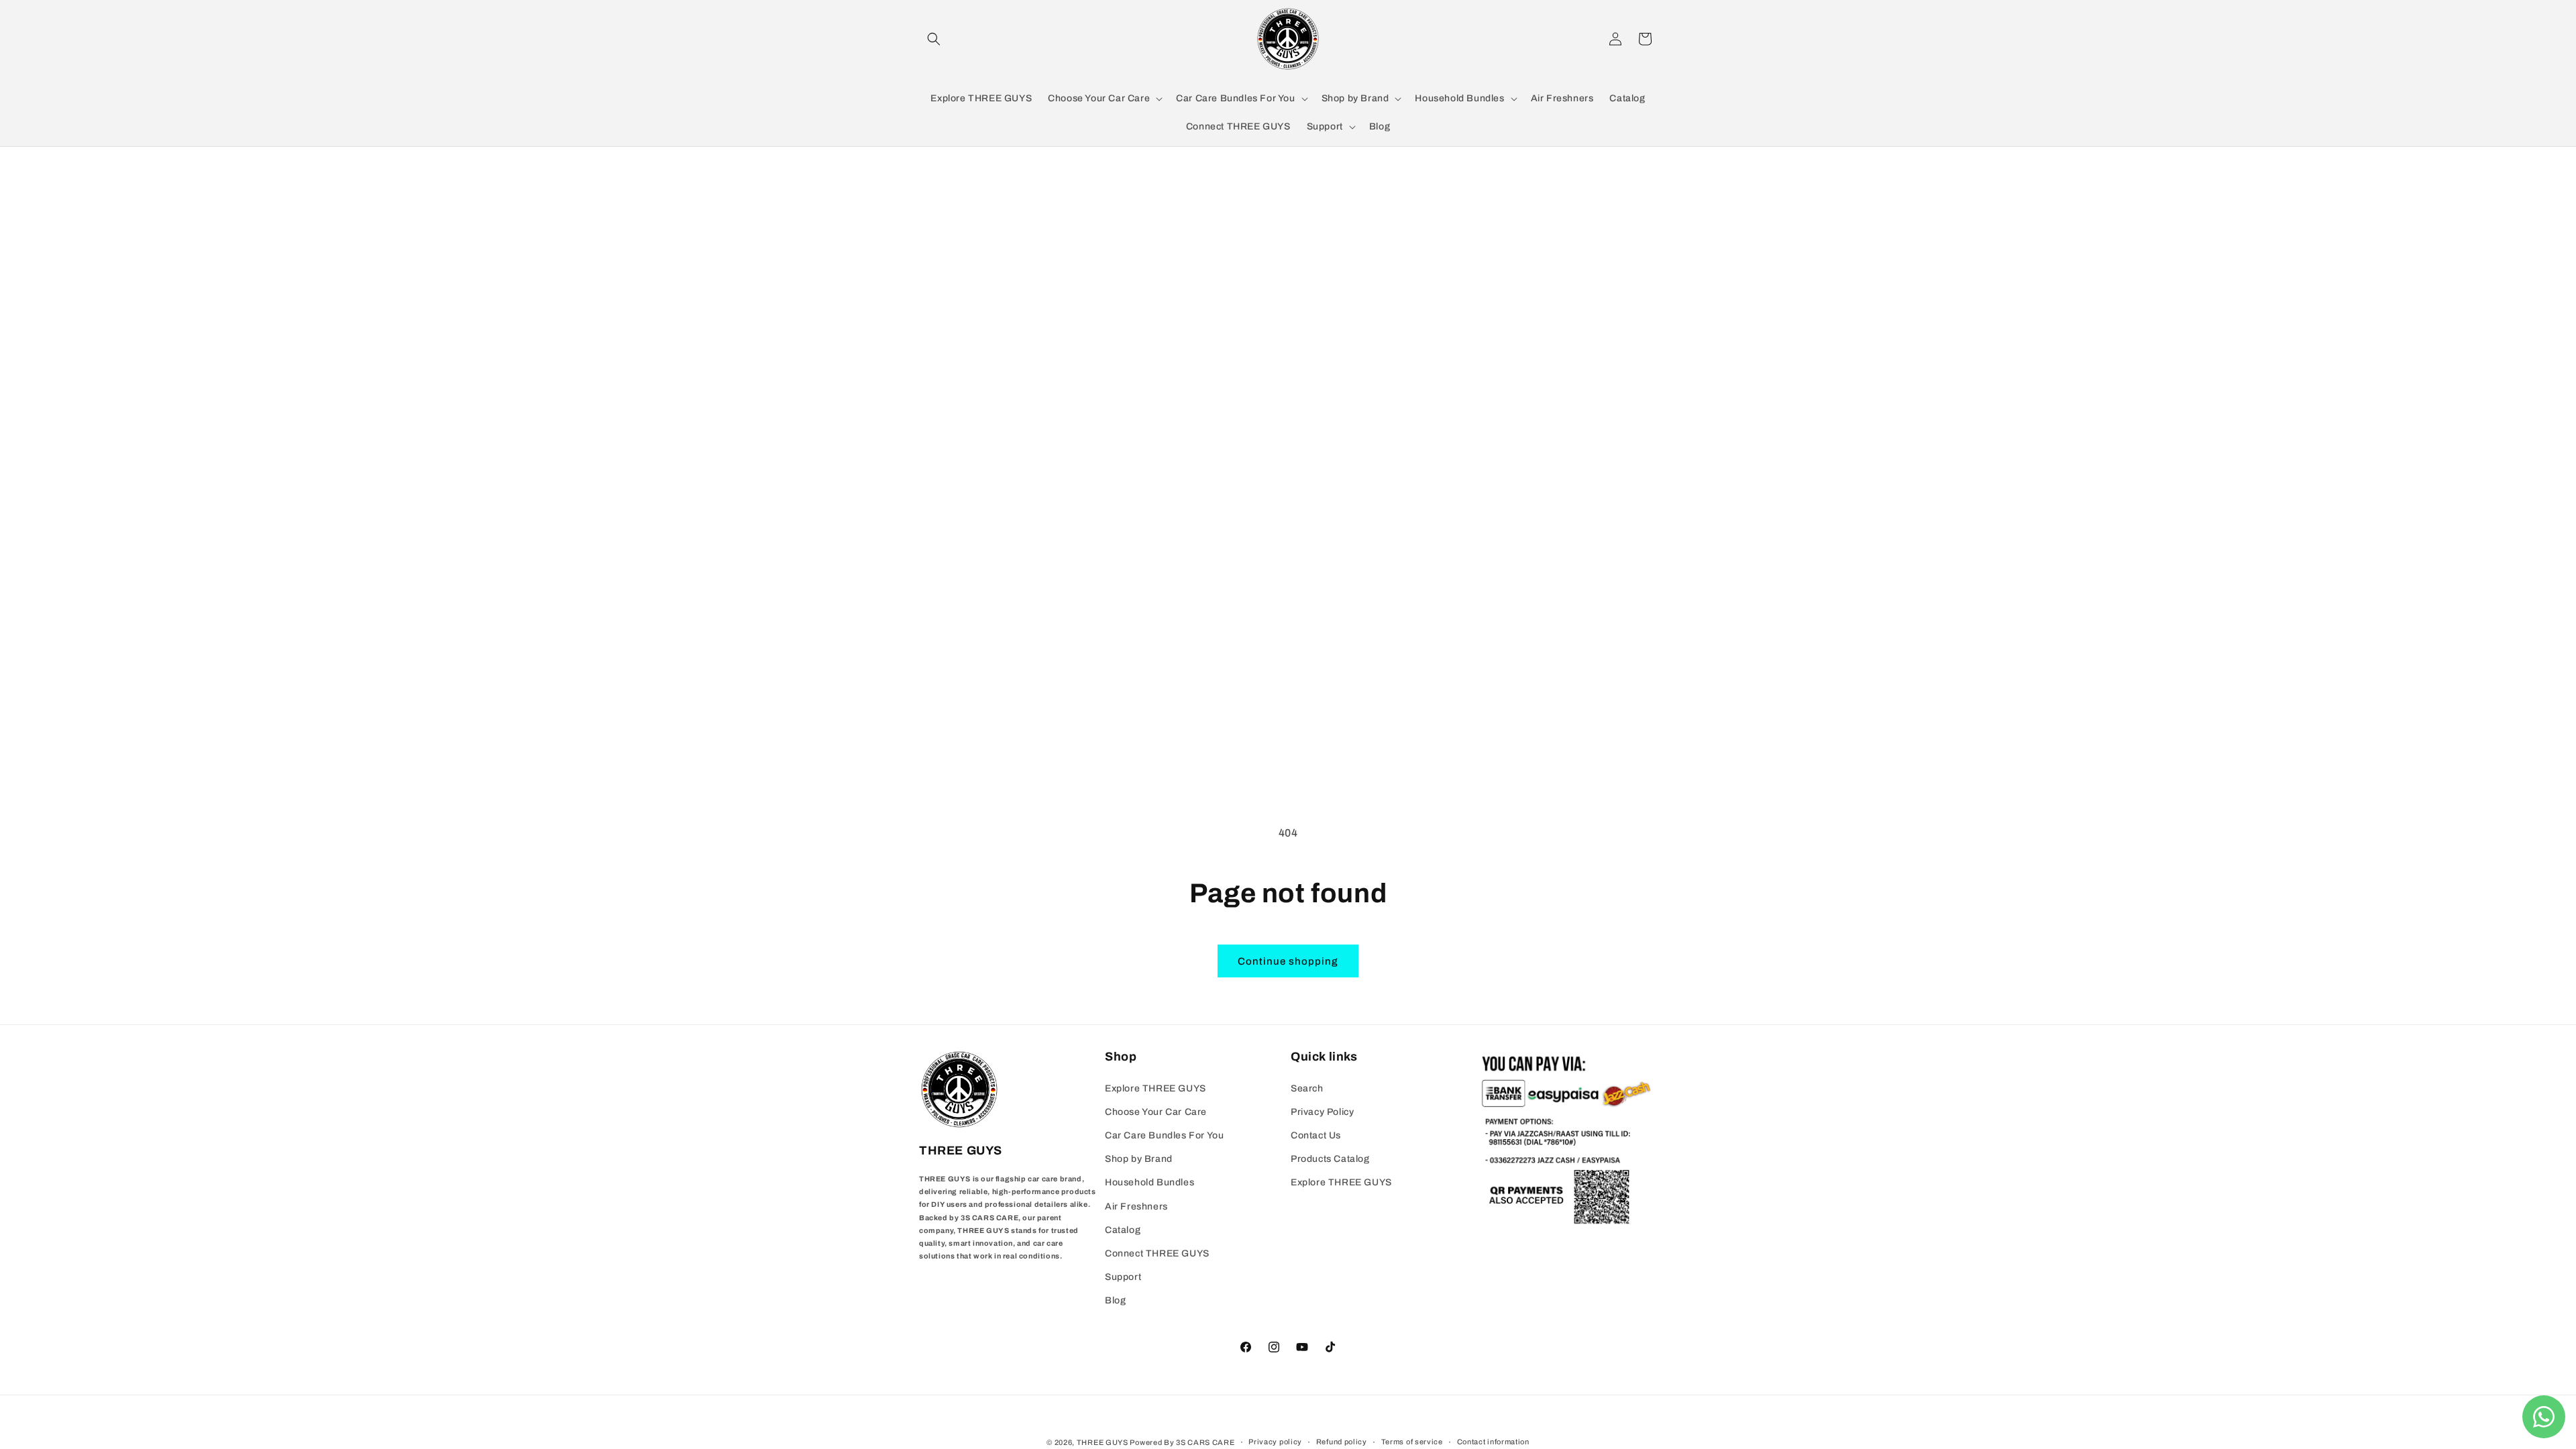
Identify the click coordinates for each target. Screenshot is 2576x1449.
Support (1123, 1277)
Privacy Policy (1322, 1112)
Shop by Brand (1139, 1159)
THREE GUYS (1103, 1442)
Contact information (1493, 1442)
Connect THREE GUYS (1157, 1253)
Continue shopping (1288, 961)
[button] (934, 39)
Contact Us (1316, 1135)
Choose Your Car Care (1156, 1112)
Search (1307, 1088)
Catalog (1123, 1230)
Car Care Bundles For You (1164, 1135)
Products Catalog (1330, 1159)
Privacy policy (1275, 1442)
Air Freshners (1136, 1206)
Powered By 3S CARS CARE (1182, 1442)
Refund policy (1342, 1442)
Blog (1115, 1300)
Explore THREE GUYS (1156, 1088)
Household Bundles (1149, 1182)
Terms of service (1412, 1442)
